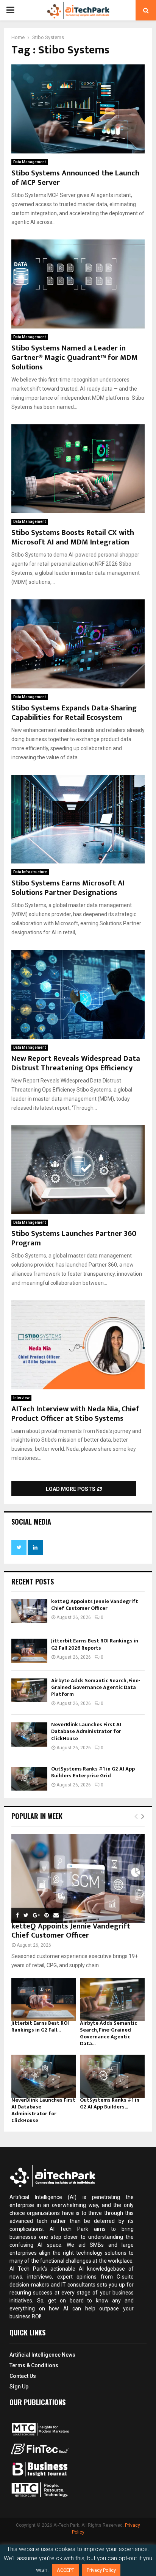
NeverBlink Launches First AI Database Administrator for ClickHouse (86, 1731)
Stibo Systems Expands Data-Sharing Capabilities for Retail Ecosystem (74, 713)
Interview (21, 1398)
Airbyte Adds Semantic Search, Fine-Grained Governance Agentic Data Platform (96, 1687)
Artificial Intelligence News (42, 2355)
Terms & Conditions (34, 2365)
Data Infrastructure (30, 872)
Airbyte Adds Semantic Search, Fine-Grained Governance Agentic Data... (108, 2033)
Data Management (30, 162)
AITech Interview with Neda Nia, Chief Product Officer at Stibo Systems (75, 1414)
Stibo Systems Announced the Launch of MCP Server (75, 178)
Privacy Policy (101, 2570)
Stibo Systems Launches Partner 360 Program (74, 1238)
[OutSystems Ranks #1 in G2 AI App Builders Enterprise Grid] (29, 1779)
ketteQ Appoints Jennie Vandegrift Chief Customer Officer (95, 1605)
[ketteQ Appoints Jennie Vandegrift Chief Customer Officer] (29, 1611)
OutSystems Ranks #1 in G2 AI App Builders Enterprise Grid (93, 1772)
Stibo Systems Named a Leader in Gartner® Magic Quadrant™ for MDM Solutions (75, 358)
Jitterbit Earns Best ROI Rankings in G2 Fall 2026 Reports (95, 1644)
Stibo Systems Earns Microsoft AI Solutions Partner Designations (68, 888)
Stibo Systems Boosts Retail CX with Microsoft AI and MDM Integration (73, 537)
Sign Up (19, 2387)
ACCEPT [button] (66, 2570)
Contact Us (23, 2376)
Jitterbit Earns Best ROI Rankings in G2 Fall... (40, 2026)
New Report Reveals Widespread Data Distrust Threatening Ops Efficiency (76, 1063)
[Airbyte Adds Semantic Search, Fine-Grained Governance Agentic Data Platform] (29, 1690)
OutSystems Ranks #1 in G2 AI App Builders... (110, 2103)
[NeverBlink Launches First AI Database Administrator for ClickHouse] (29, 1734)
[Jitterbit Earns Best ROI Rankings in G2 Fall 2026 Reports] (29, 1651)
